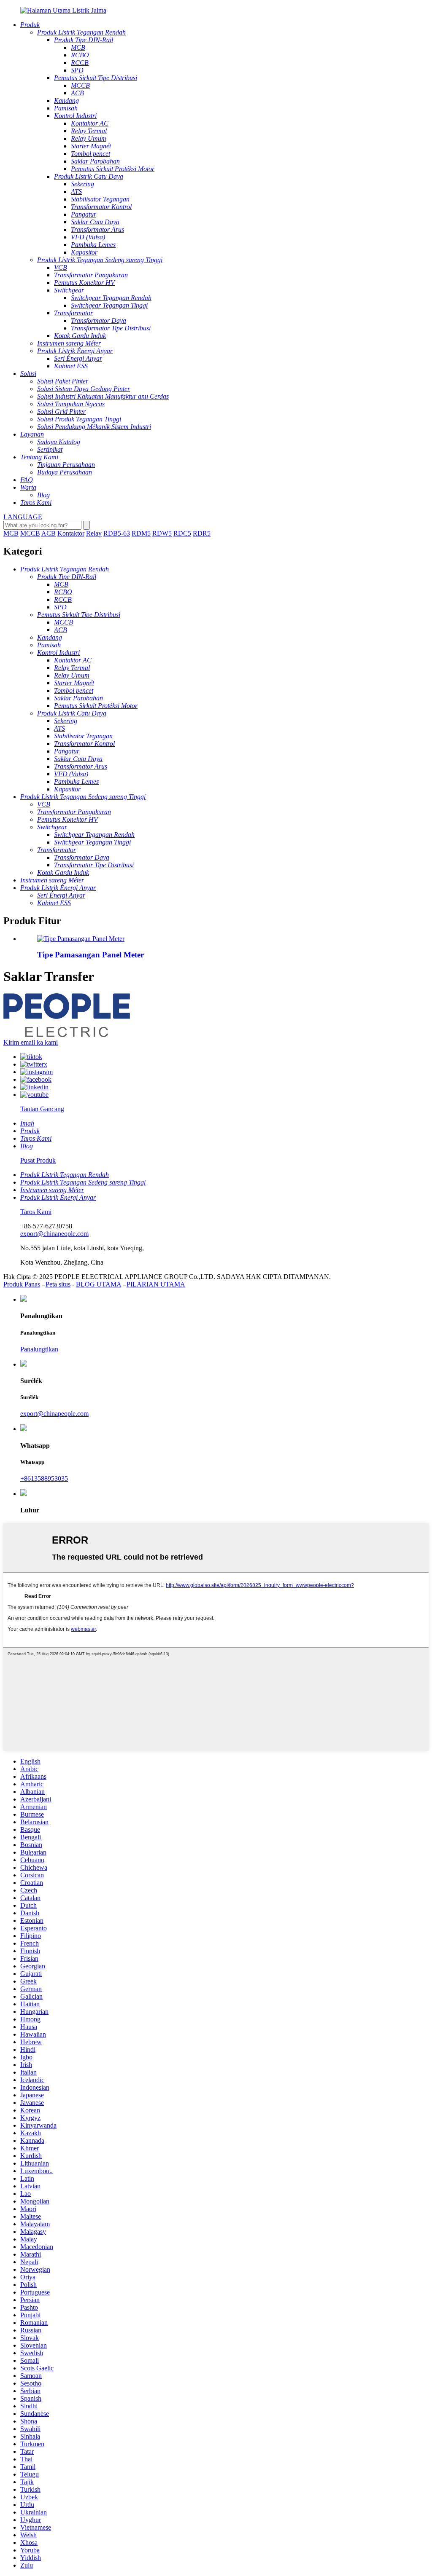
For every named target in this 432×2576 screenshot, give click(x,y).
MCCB (30, 533)
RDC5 (182, 533)
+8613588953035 (44, 1478)
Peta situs (58, 1284)
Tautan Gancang (42, 1109)
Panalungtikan (39, 1349)
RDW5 (162, 533)
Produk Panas (22, 1284)
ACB (49, 533)
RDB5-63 (117, 533)
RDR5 (202, 533)
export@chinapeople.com (54, 1234)
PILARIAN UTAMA (156, 1284)
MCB (11, 533)
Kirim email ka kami (31, 1042)
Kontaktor (71, 533)
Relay (94, 533)
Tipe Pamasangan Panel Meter (90, 955)
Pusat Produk (38, 1160)
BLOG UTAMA (99, 1284)
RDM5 (141, 533)
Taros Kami (36, 1212)
